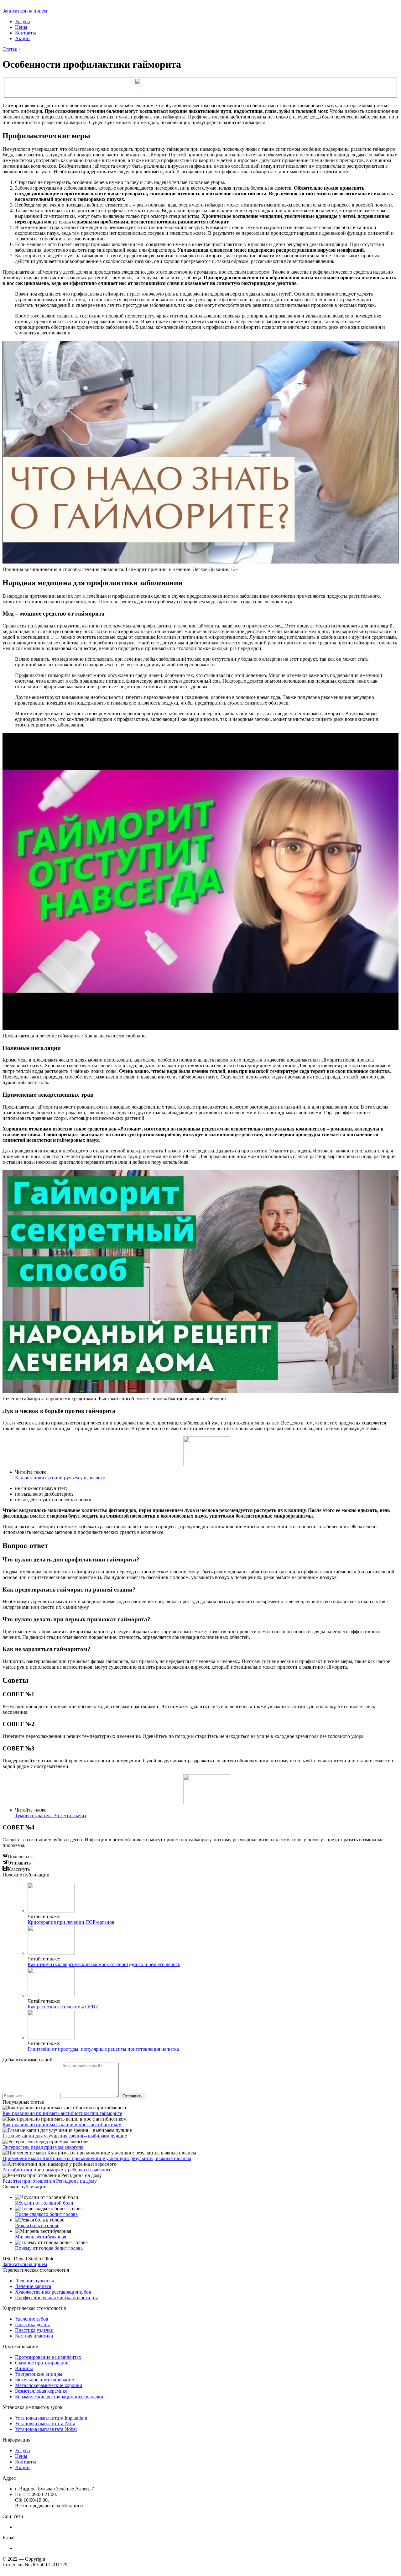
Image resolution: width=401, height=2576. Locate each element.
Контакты (26, 33)
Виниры (24, 2368)
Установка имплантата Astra (45, 2424)
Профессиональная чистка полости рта (57, 2298)
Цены (21, 27)
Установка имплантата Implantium (51, 2418)
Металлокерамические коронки (49, 2385)
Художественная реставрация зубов (53, 2292)
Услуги (23, 21)
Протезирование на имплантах (48, 2357)
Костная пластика (34, 2336)
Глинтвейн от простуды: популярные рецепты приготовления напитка (103, 2049)
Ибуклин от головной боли (44, 2203)
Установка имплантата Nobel (46, 2429)
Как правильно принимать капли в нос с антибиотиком (62, 2125)
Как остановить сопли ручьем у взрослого (60, 1478)
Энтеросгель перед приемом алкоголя (43, 2147)
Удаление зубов (32, 2319)
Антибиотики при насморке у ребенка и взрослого (57, 2170)
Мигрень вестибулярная (41, 2237)
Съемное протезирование (42, 2363)
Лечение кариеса (33, 2286)
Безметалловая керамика (41, 2391)
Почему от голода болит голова (49, 2248)
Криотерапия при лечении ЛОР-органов (71, 1922)
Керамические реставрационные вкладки (59, 2397)
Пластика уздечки (34, 2330)
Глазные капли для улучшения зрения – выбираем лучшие (65, 2136)
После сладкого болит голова (46, 2214)
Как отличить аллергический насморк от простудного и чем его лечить (104, 1964)
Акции (22, 38)
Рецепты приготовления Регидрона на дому (50, 2181)
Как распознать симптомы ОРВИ (63, 2007)
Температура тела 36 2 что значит (51, 1815)
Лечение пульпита (35, 2281)
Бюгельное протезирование (44, 2380)
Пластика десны (32, 2324)
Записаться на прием (25, 11)
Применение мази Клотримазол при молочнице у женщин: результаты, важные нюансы (97, 2158)
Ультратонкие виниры (39, 2374)
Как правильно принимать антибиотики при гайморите (62, 2113)
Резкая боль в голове (37, 2225)
